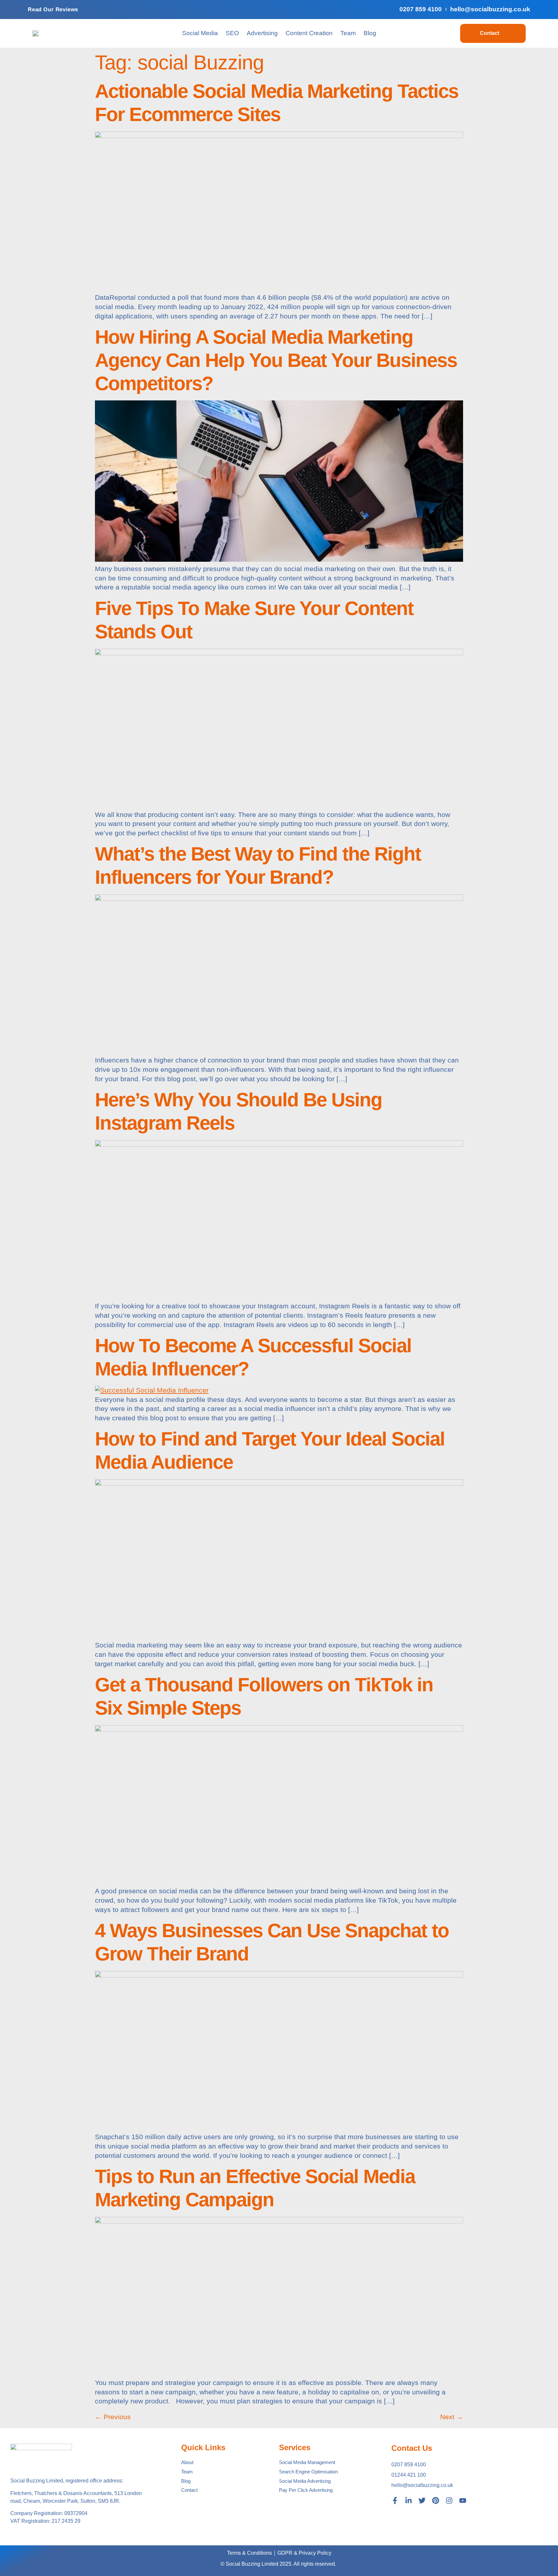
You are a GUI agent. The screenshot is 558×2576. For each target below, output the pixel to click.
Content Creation (309, 33)
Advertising (262, 33)
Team (348, 33)
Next (452, 2417)
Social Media (200, 33)
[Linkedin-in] (408, 2501)
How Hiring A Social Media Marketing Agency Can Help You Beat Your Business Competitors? (276, 360)
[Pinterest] (436, 2501)
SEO (232, 33)
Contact (490, 33)
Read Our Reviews (53, 10)
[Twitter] (422, 2501)
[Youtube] (463, 2501)
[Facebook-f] (395, 2501)
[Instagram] (449, 2501)
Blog (370, 33)
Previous (113, 2417)
